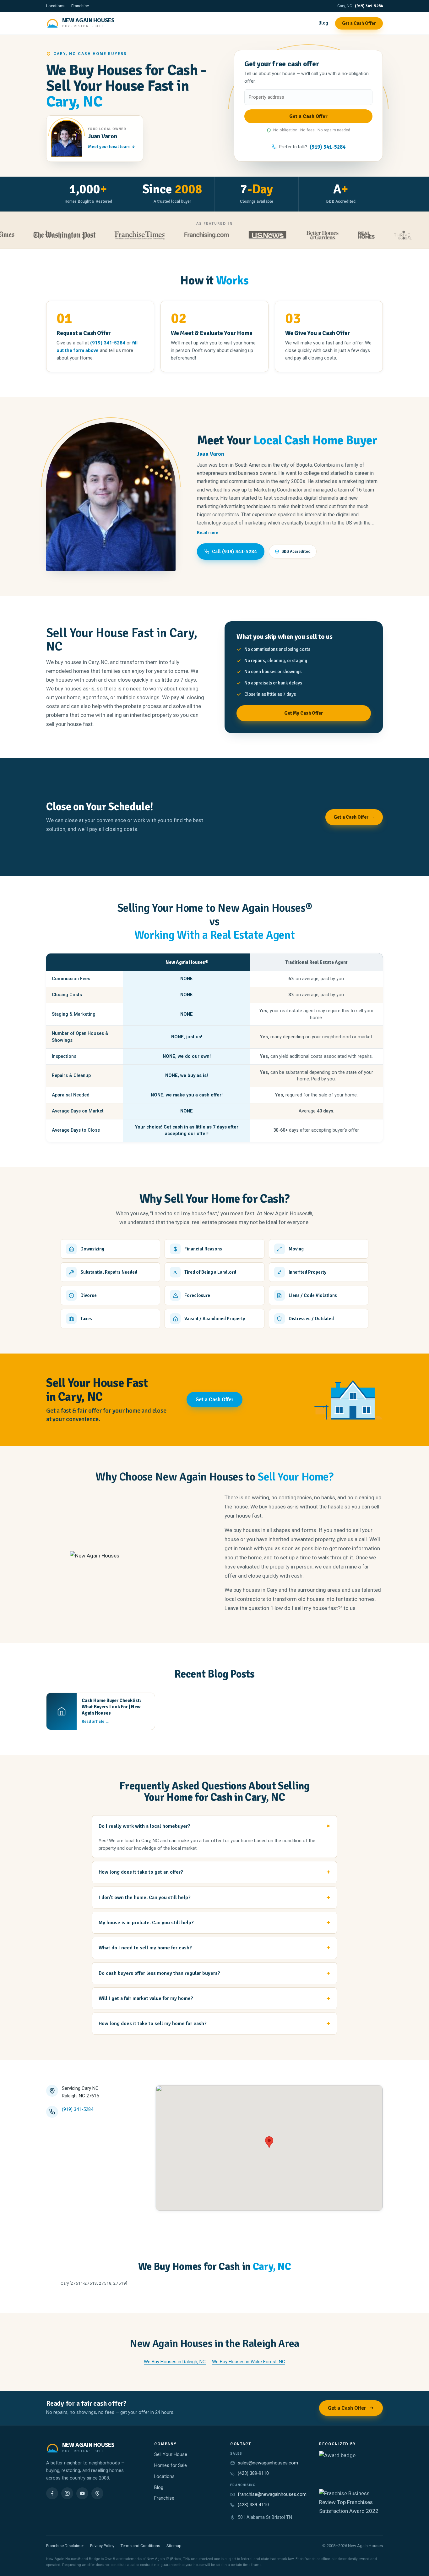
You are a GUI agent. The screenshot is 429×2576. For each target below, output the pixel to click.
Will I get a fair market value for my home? (146, 1998)
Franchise (80, 6)
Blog (323, 23)
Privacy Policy (102, 2546)
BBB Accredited (296, 551)
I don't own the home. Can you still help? (145, 1898)
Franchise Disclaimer (65, 2546)
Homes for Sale (171, 2466)
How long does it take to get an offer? (141, 1872)
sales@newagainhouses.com (268, 2463)
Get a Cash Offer (359, 23)
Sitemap (174, 2546)
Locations (55, 6)
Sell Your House (171, 2455)
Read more (208, 533)
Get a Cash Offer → (354, 817)
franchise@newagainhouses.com (272, 2494)
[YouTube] (82, 2493)
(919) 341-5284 (369, 6)
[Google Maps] (97, 2493)
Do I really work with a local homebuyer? (144, 1826)
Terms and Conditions (140, 2546)
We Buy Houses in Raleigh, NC (175, 2362)
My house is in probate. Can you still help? (146, 1923)
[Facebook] (52, 2493)
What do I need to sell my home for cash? (145, 1948)
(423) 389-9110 (253, 2473)
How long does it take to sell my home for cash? (153, 2024)
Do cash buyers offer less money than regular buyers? (159, 1973)
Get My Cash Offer (304, 713)
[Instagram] (67, 2493)
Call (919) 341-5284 (234, 552)
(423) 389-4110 (253, 2505)
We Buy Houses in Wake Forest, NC (249, 2362)
